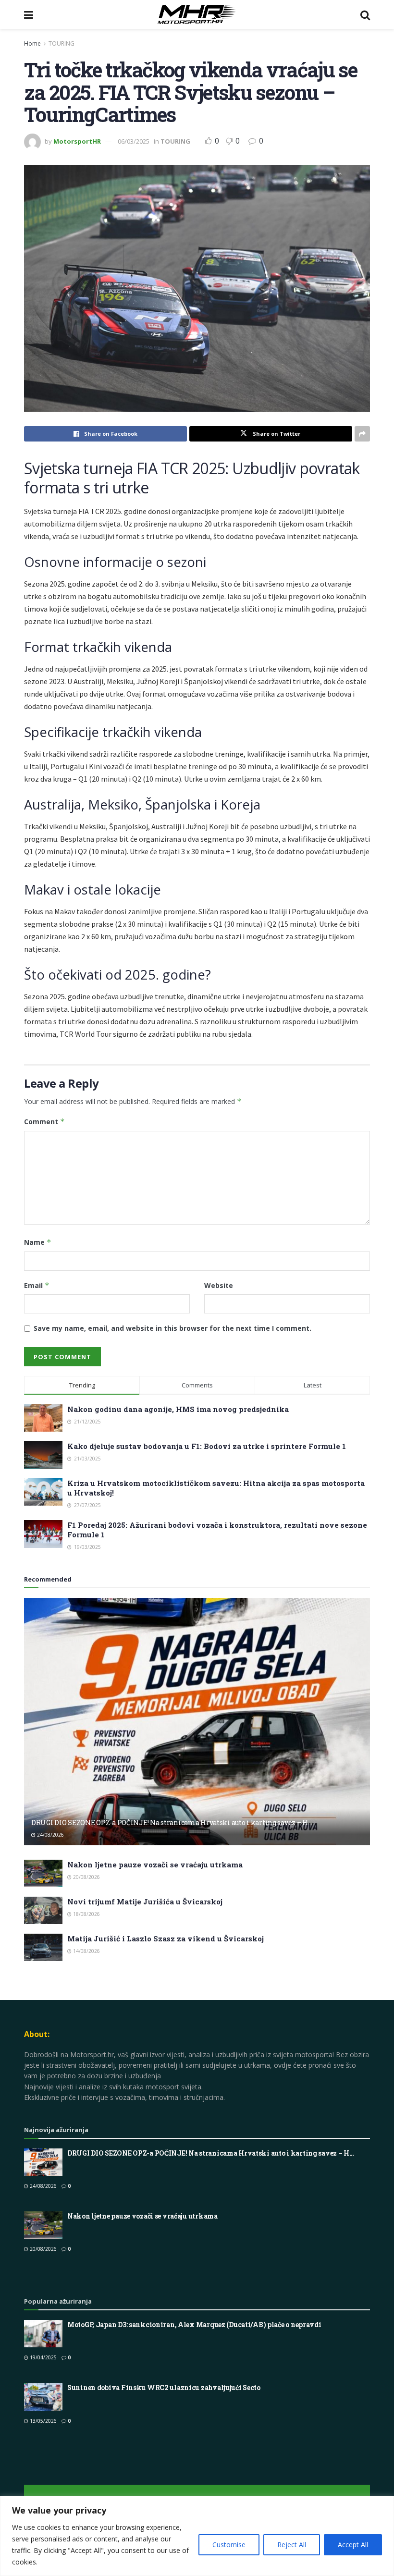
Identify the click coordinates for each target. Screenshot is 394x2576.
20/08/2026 (86, 1877)
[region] (197, 2536)
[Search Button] (365, 14)
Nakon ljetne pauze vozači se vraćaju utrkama (155, 1865)
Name (38, 1242)
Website (219, 1285)
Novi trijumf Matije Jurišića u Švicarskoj (145, 1901)
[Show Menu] (29, 14)
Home (32, 43)
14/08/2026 (86, 1951)
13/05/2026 (43, 2421)
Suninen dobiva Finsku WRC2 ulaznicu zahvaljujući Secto (164, 2387)
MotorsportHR (77, 141)
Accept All (353, 2545)
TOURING (62, 43)
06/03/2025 (134, 141)
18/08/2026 (86, 1914)
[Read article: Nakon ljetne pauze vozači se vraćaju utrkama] (43, 1873)
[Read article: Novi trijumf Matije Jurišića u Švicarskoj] (43, 1910)
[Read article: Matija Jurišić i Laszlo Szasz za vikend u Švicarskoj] (43, 1947)
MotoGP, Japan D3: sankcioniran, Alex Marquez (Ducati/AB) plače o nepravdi (194, 2325)
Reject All (292, 2545)
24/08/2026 (50, 1835)
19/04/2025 (43, 2357)
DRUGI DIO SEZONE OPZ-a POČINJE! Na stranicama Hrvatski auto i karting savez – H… (172, 1822)
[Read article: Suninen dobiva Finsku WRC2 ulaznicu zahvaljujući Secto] (43, 2397)
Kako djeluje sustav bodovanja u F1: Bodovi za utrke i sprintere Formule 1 (207, 1446)
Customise (229, 2545)
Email (37, 1285)
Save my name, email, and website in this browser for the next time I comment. (172, 1328)
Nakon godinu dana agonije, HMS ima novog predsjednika (178, 1409)
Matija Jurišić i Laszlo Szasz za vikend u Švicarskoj (166, 1938)
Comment (44, 1122)
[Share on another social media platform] (362, 434)
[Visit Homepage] (197, 14)
